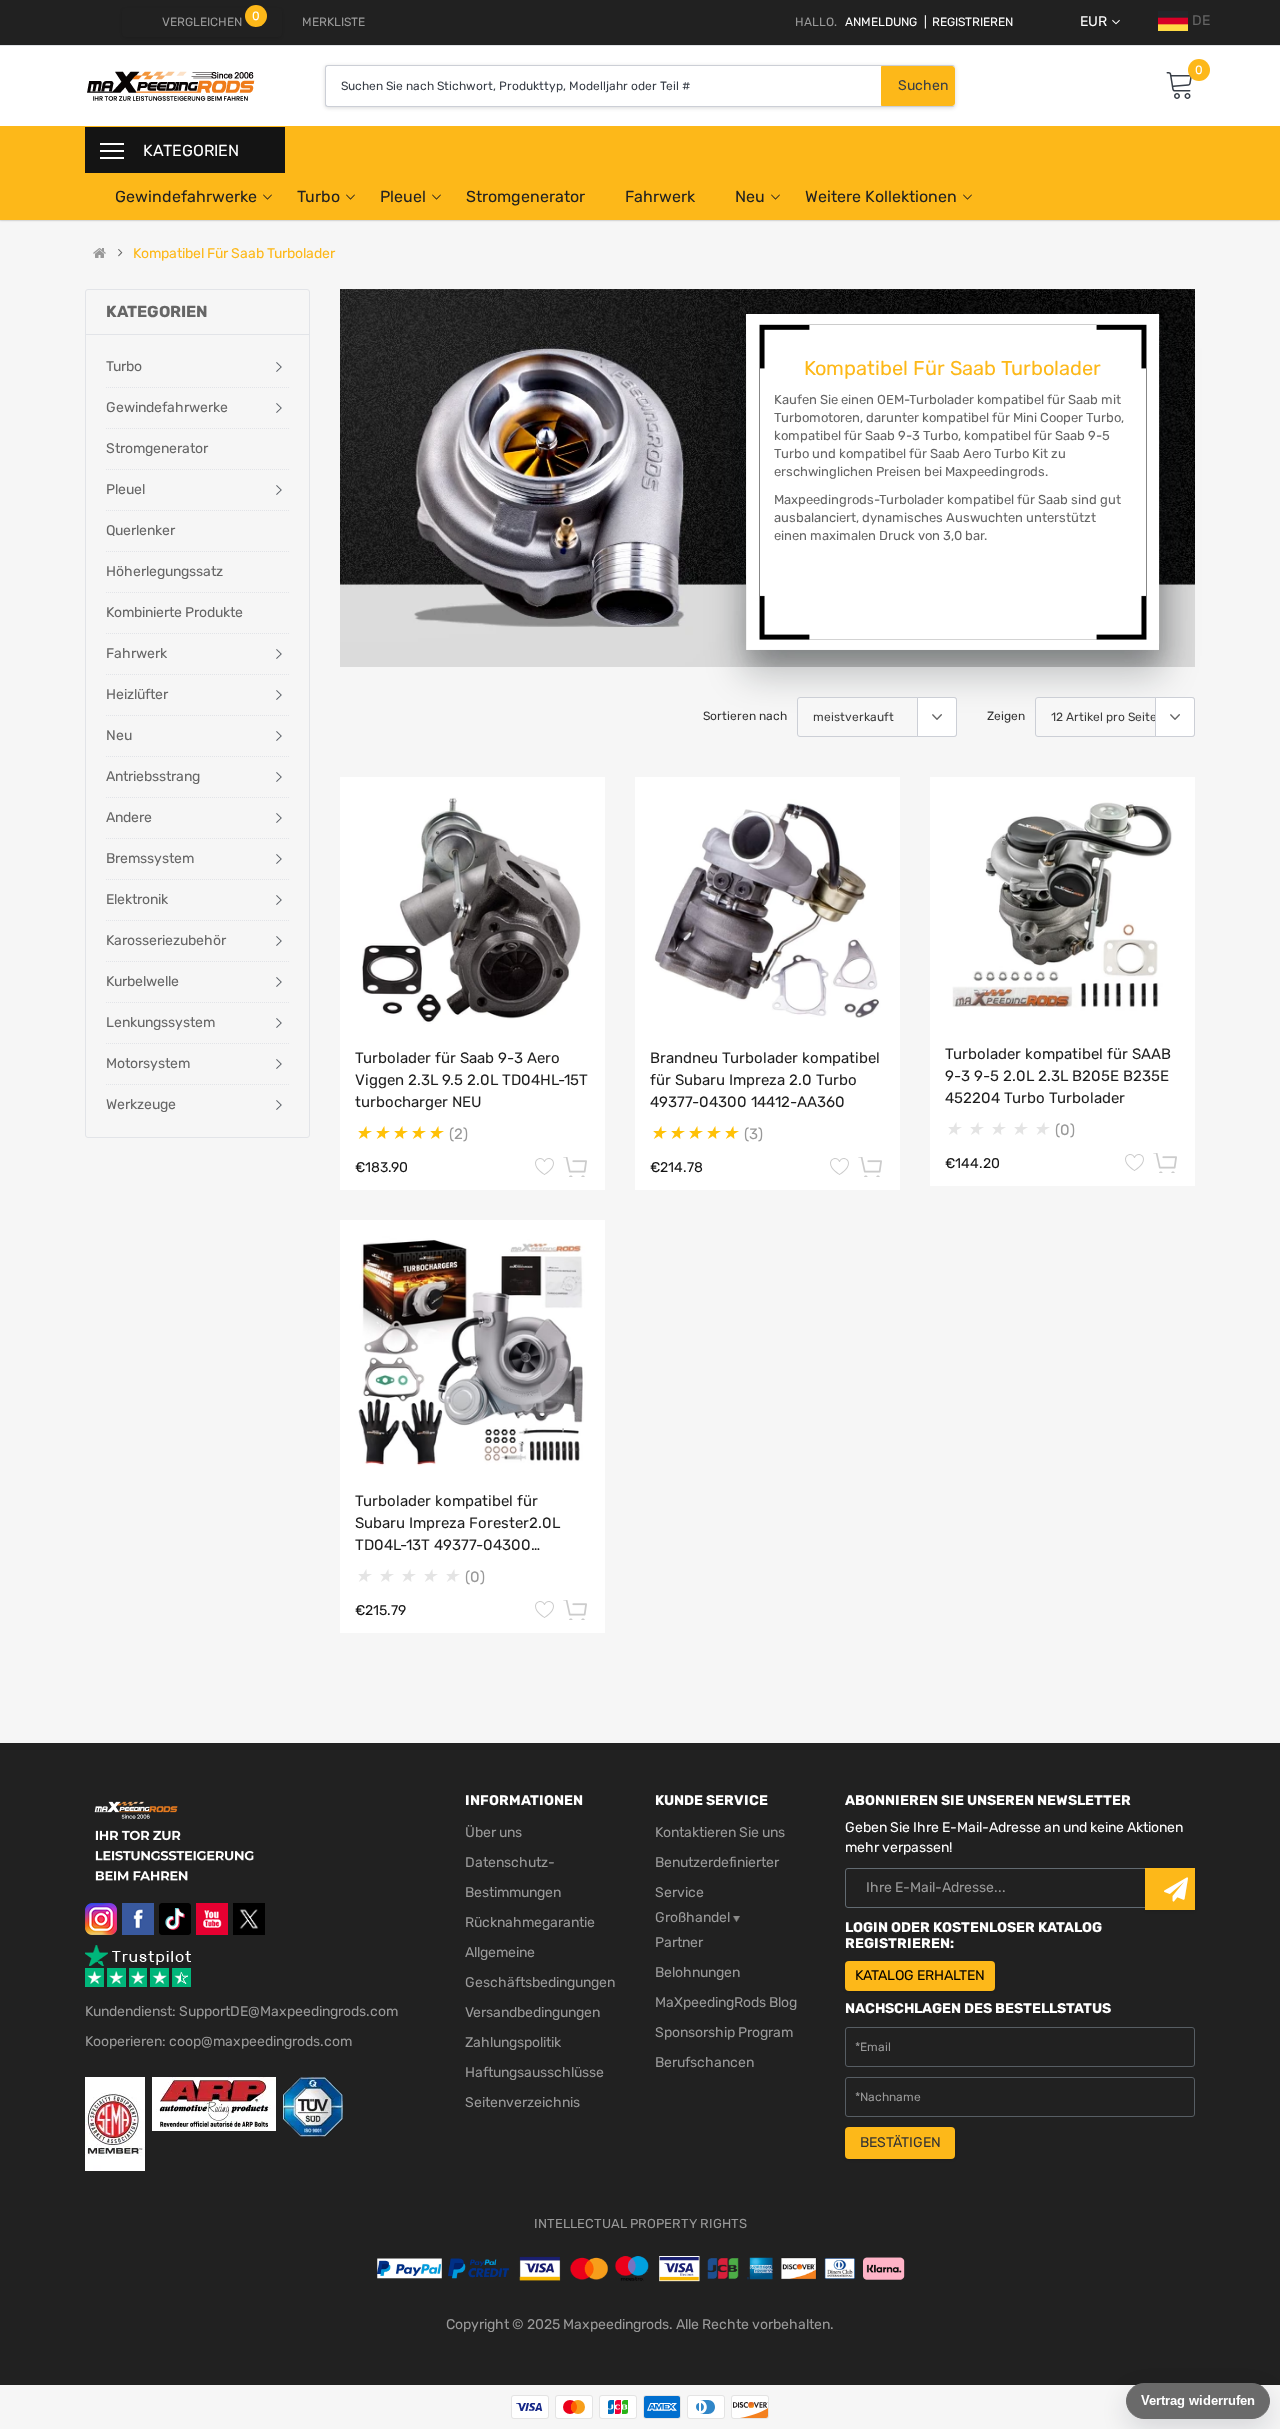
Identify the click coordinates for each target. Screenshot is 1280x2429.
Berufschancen (704, 2062)
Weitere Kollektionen (881, 196)
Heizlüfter (137, 694)
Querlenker (140, 530)
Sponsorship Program (724, 2032)
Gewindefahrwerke (186, 196)
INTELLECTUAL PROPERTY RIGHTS (640, 2223)
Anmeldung (881, 22)
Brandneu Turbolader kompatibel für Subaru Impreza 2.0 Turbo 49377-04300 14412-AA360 (765, 1080)
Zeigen (1006, 716)
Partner (679, 1942)
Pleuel (403, 196)
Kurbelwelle (142, 981)
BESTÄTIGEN (900, 2142)
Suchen (923, 85)
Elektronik (137, 899)
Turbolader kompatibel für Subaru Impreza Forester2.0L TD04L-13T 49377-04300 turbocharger (457, 1524)
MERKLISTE (333, 22)
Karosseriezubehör (166, 940)
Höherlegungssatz (164, 571)
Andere (129, 817)
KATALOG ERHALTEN (920, 1975)
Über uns (493, 1832)
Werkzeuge (141, 1104)
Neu (750, 196)
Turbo (318, 196)
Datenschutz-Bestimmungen (513, 1877)
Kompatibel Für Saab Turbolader (234, 254)
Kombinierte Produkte (174, 612)
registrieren (968, 22)
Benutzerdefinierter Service (717, 1877)
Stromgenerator (525, 196)
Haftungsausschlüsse (534, 2072)
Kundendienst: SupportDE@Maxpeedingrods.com (241, 2011)
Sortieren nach (745, 716)
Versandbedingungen (532, 2012)
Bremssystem (150, 858)
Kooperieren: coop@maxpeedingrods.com (218, 2041)
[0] (1180, 86)
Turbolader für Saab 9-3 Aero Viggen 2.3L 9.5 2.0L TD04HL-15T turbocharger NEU (471, 1080)
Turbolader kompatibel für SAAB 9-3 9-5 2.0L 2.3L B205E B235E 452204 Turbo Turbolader (1058, 1076)
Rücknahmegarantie (530, 1922)
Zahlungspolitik (513, 2042)
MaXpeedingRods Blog (726, 2002)
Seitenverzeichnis (522, 2102)
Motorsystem (148, 1063)
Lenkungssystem (160, 1022)
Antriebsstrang (153, 776)
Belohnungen (697, 1972)
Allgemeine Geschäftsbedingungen (540, 1967)
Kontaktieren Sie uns (720, 1832)
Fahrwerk (660, 196)
